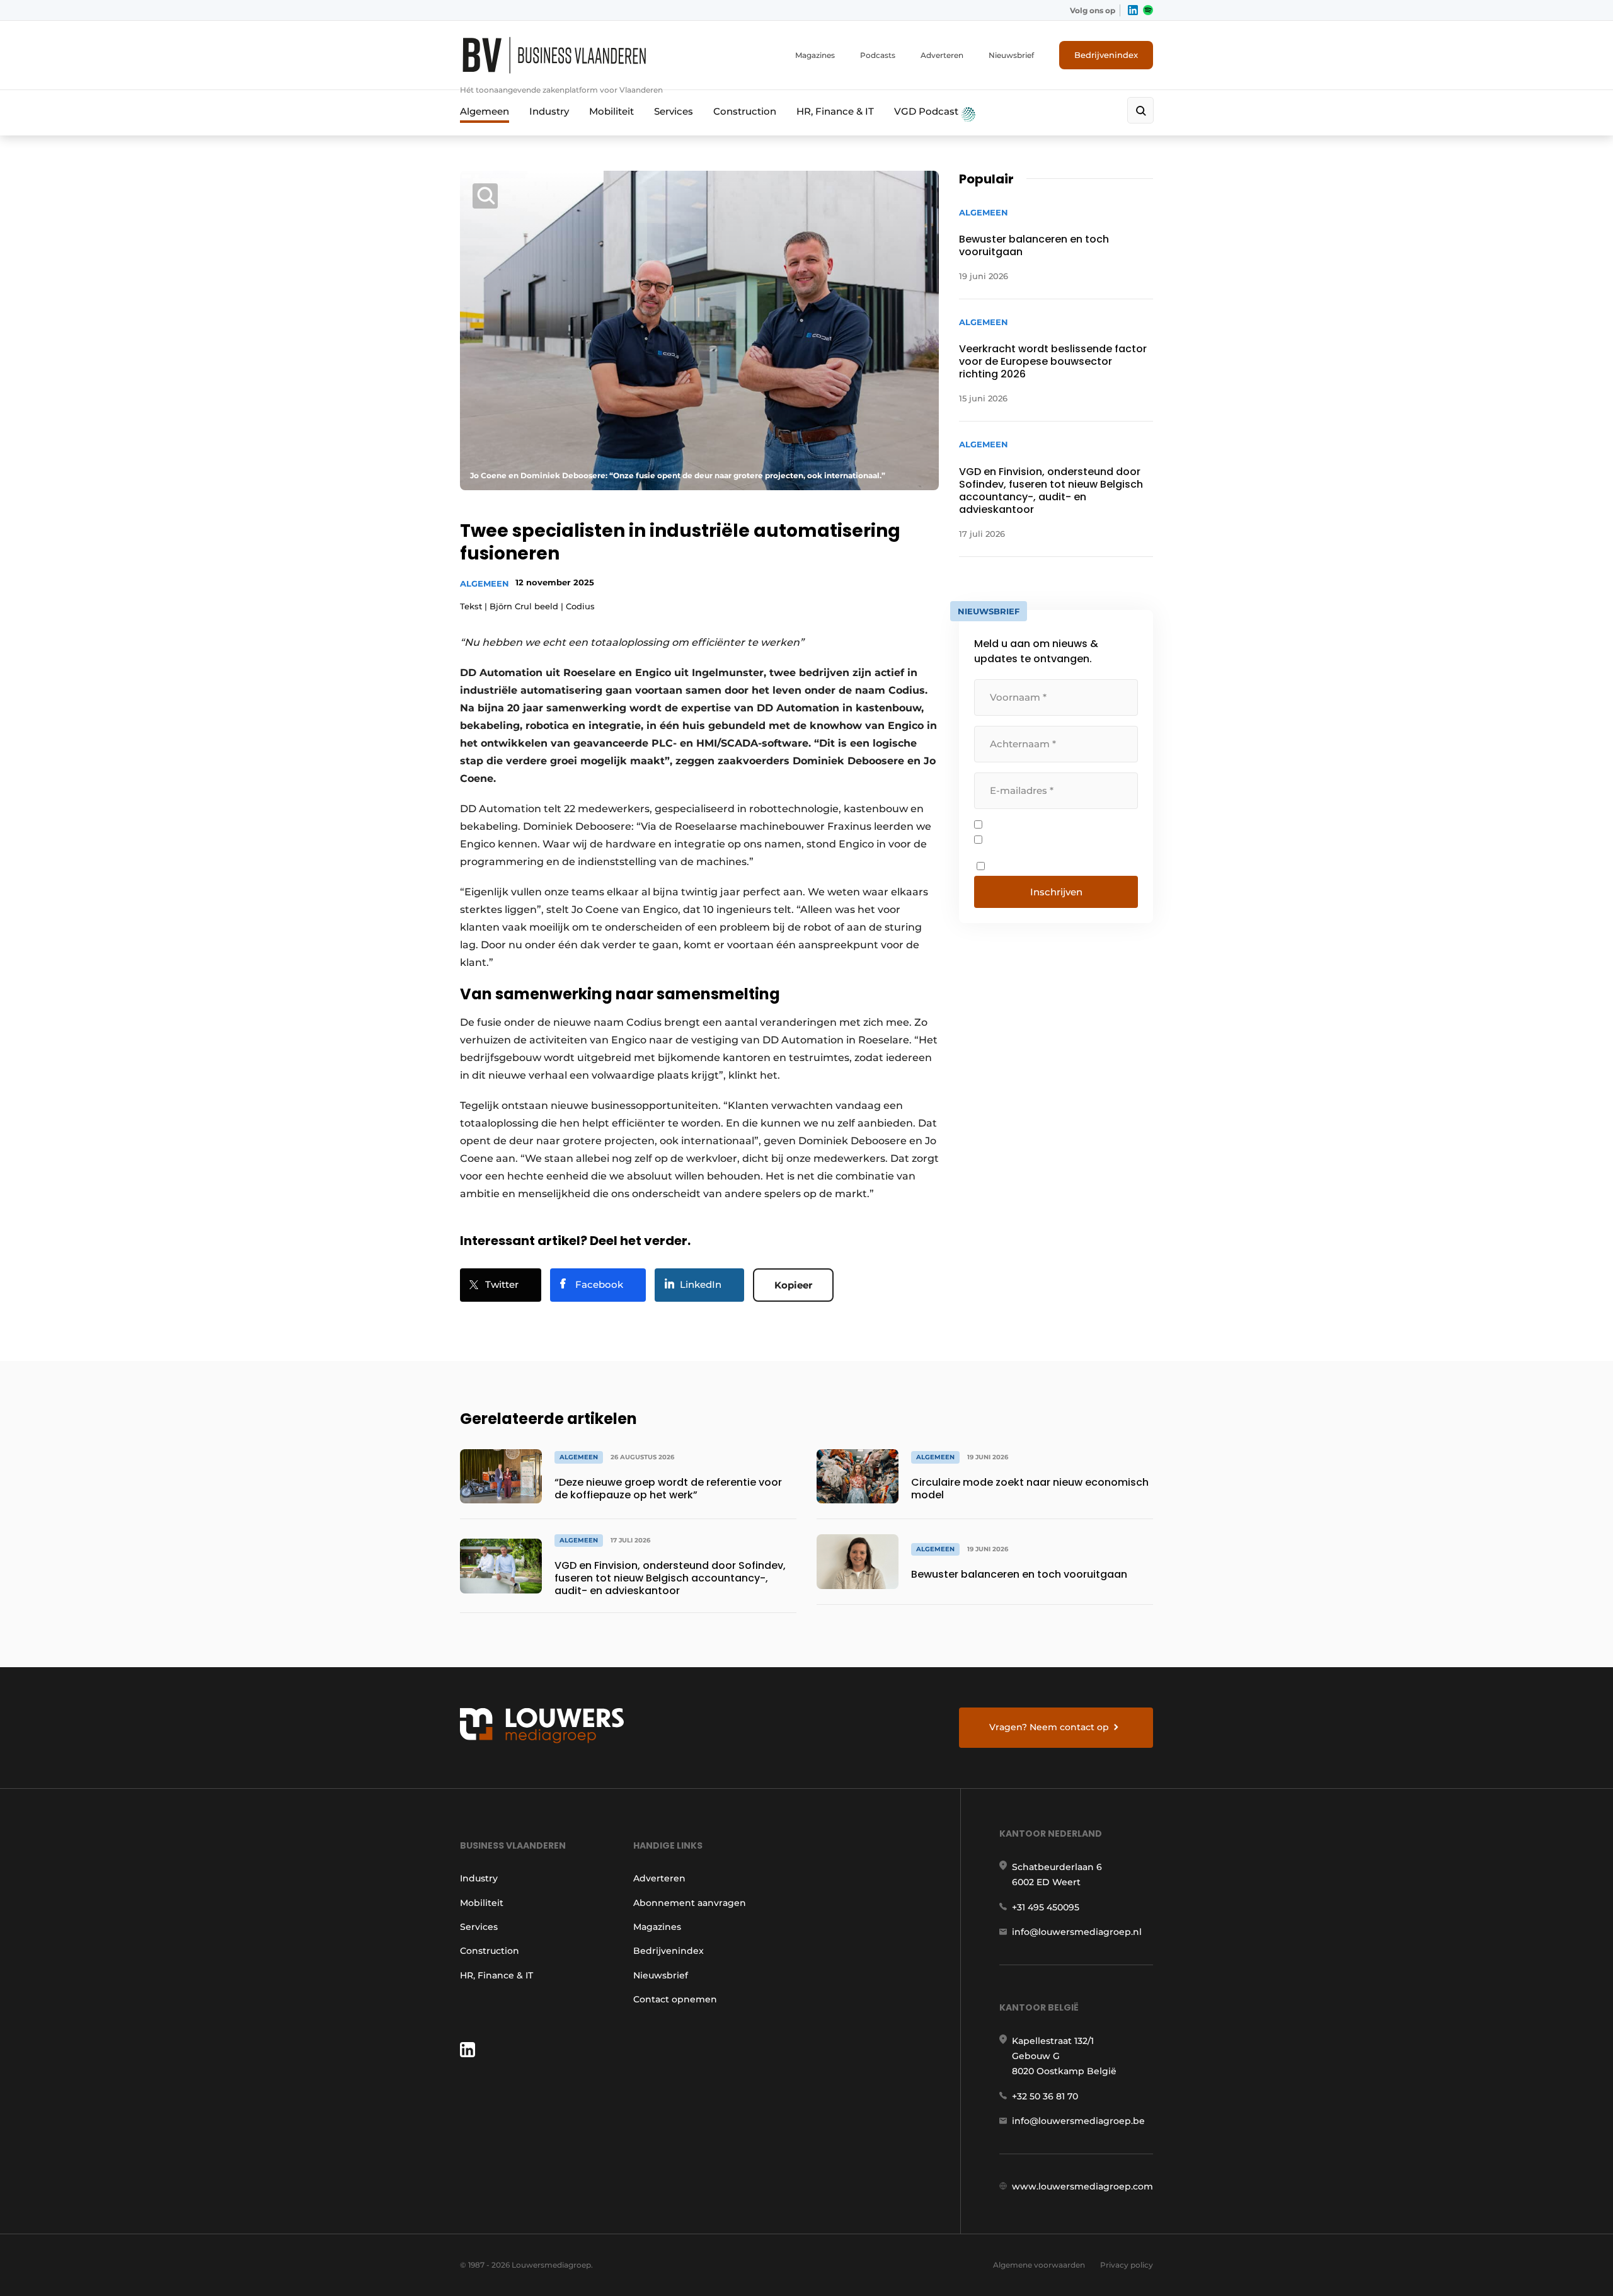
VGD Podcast (927, 111)
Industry (549, 111)
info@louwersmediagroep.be (1078, 2121)
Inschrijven (1056, 892)
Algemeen (485, 111)
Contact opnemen (675, 1999)
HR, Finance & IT (835, 111)
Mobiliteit (611, 111)
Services (674, 111)
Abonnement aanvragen (690, 1903)
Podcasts (878, 55)
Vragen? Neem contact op (1049, 1727)
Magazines (815, 55)
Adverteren (942, 55)
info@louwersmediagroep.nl (1077, 1932)
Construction (745, 111)
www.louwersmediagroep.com (1082, 2186)
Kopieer (793, 1285)
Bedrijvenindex (1106, 55)
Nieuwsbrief (1011, 55)
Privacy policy (1127, 2265)
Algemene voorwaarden (1039, 2265)
